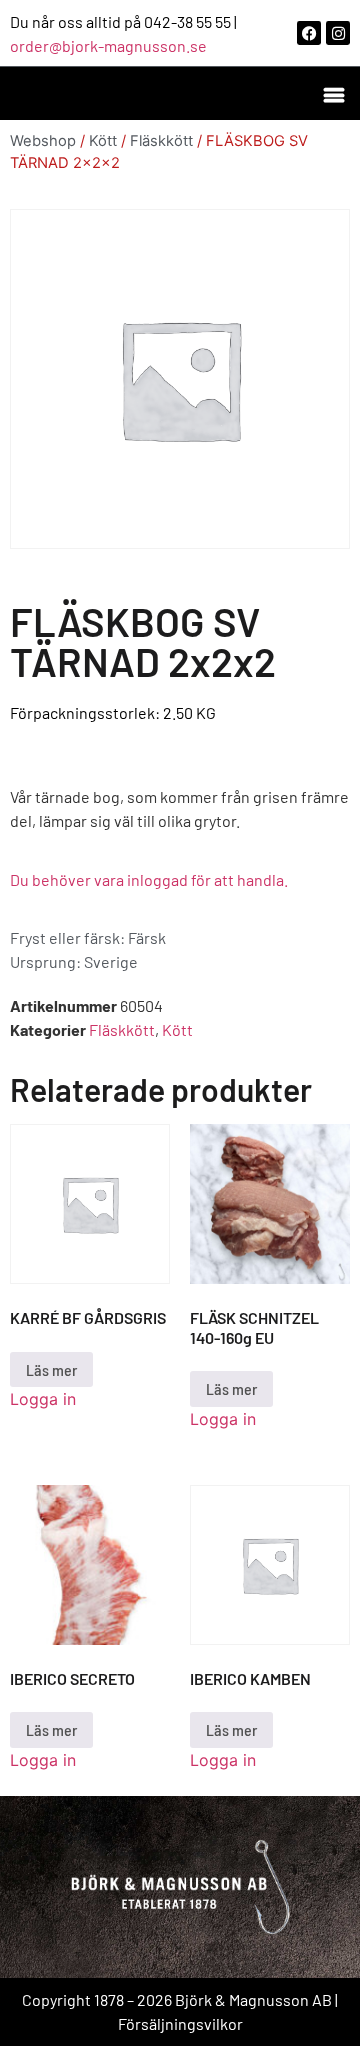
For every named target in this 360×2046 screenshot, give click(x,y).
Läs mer (51, 1369)
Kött (103, 141)
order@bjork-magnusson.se (108, 45)
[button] (333, 93)
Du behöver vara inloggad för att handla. (149, 879)
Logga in (43, 1399)
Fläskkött (161, 141)
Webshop (43, 141)
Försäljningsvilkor (180, 2023)
